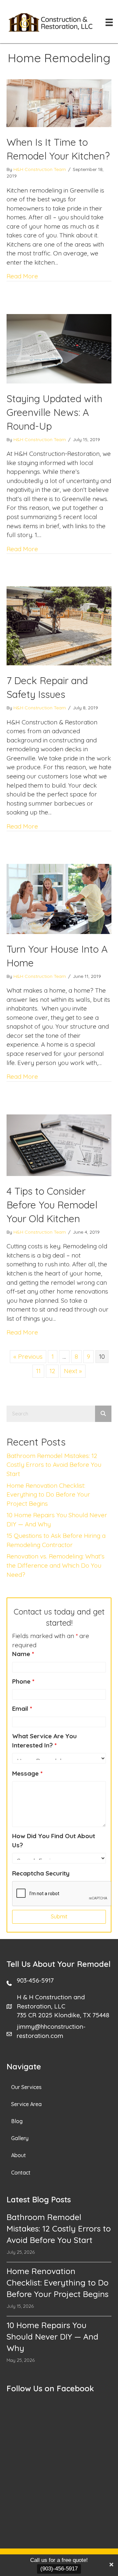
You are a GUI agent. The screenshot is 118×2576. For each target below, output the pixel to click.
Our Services (26, 2087)
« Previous (28, 1356)
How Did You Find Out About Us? (54, 1840)
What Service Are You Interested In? (44, 1741)
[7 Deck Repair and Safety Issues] (59, 625)
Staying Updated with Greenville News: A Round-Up (54, 412)
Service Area (26, 2104)
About (19, 2155)
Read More (22, 276)
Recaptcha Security (41, 1873)
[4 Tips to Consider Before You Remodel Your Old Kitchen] (59, 1145)
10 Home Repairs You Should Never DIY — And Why (52, 2336)
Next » (73, 1371)
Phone (23, 1681)
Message (27, 1773)
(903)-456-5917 (59, 2569)
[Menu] (109, 22)
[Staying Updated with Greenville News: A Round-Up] (59, 348)
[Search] (103, 1414)
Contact (21, 2173)
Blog (17, 2121)
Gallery (20, 2138)
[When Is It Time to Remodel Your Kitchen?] (59, 103)
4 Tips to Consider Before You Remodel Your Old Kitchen (52, 1205)
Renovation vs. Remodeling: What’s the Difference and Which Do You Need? (56, 1565)
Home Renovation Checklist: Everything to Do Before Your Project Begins (48, 1494)
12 (52, 1371)
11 (38, 1371)
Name (23, 1654)
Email (22, 1708)
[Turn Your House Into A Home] (59, 898)
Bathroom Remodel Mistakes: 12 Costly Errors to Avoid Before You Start (54, 1465)
